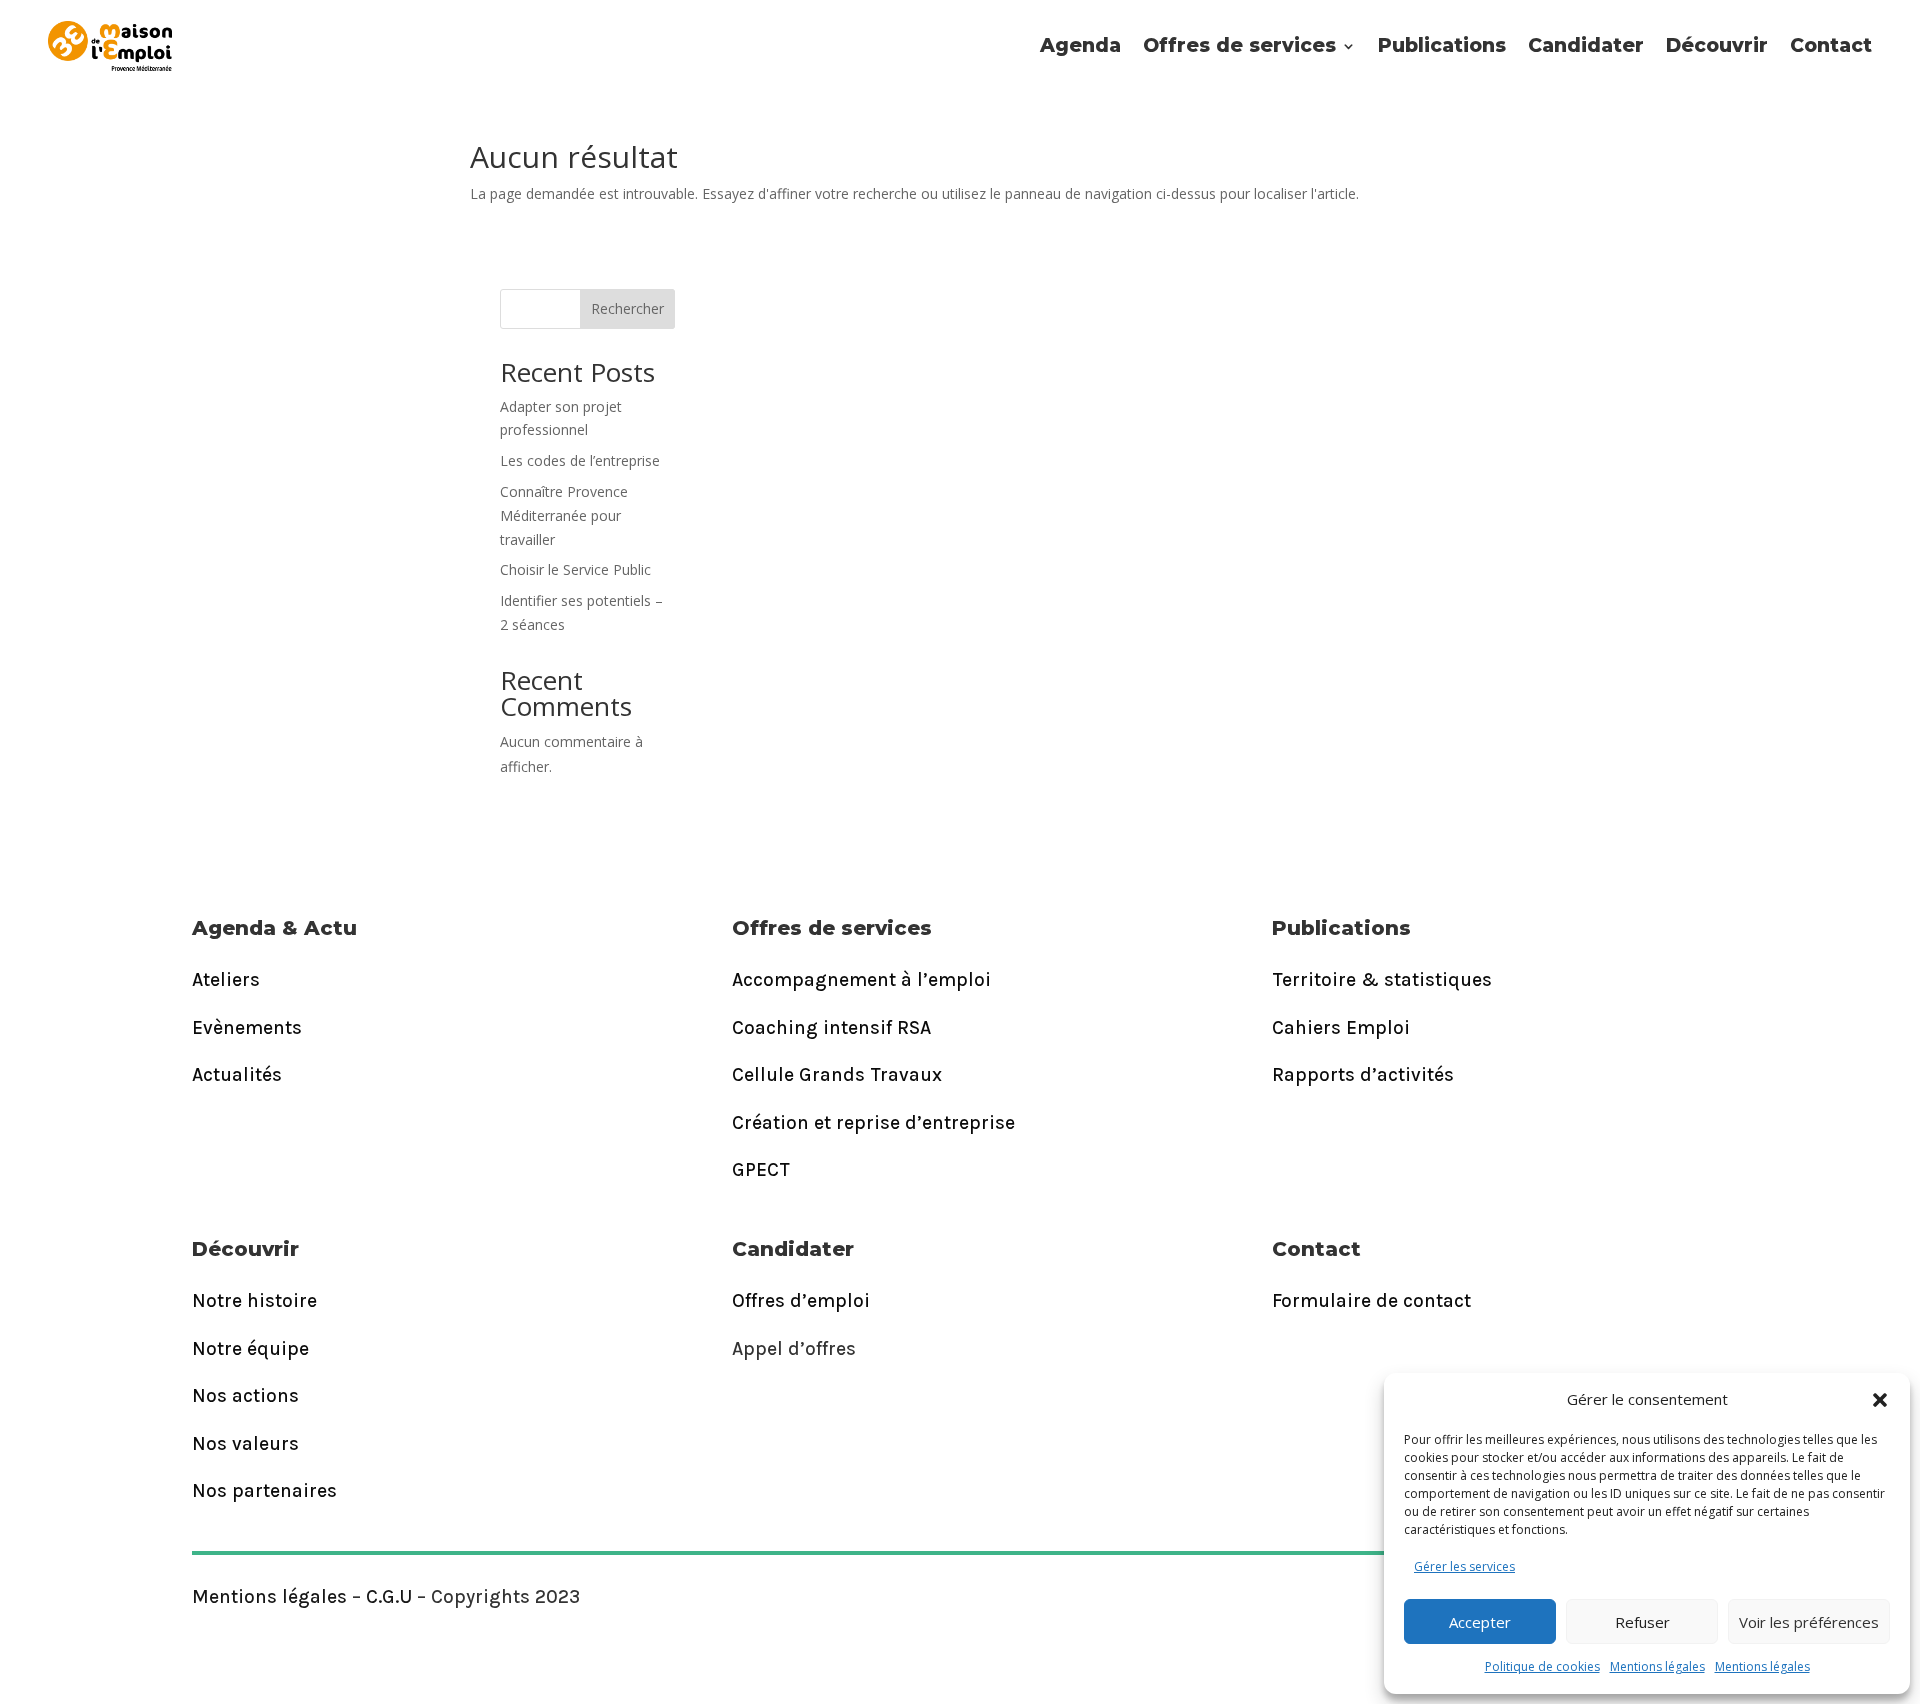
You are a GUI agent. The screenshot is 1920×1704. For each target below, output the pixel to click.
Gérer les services (1464, 1566)
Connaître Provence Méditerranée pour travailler (564, 515)
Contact (1831, 45)
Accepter (1480, 1622)
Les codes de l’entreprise (580, 460)
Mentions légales (1657, 1666)
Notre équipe (250, 1349)
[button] (1880, 1400)
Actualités (237, 1075)
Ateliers (226, 980)
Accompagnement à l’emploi (861, 980)
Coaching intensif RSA (831, 1028)
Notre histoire (254, 1301)
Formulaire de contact (1371, 1301)
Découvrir (1717, 45)
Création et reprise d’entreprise (873, 1123)
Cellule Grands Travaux (837, 1075)
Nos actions (245, 1396)
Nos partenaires (264, 1491)
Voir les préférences (1809, 1622)
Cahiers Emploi (1341, 1028)
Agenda (1080, 45)
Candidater (1586, 45)
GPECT (761, 1170)
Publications (1442, 45)
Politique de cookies (1542, 1666)
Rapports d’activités (1363, 1075)
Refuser (1642, 1622)
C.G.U (389, 1597)
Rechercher (627, 308)
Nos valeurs (245, 1444)
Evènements (247, 1028)
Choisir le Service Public (575, 569)
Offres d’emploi (801, 1301)
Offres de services (1239, 45)
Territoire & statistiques (1382, 980)
